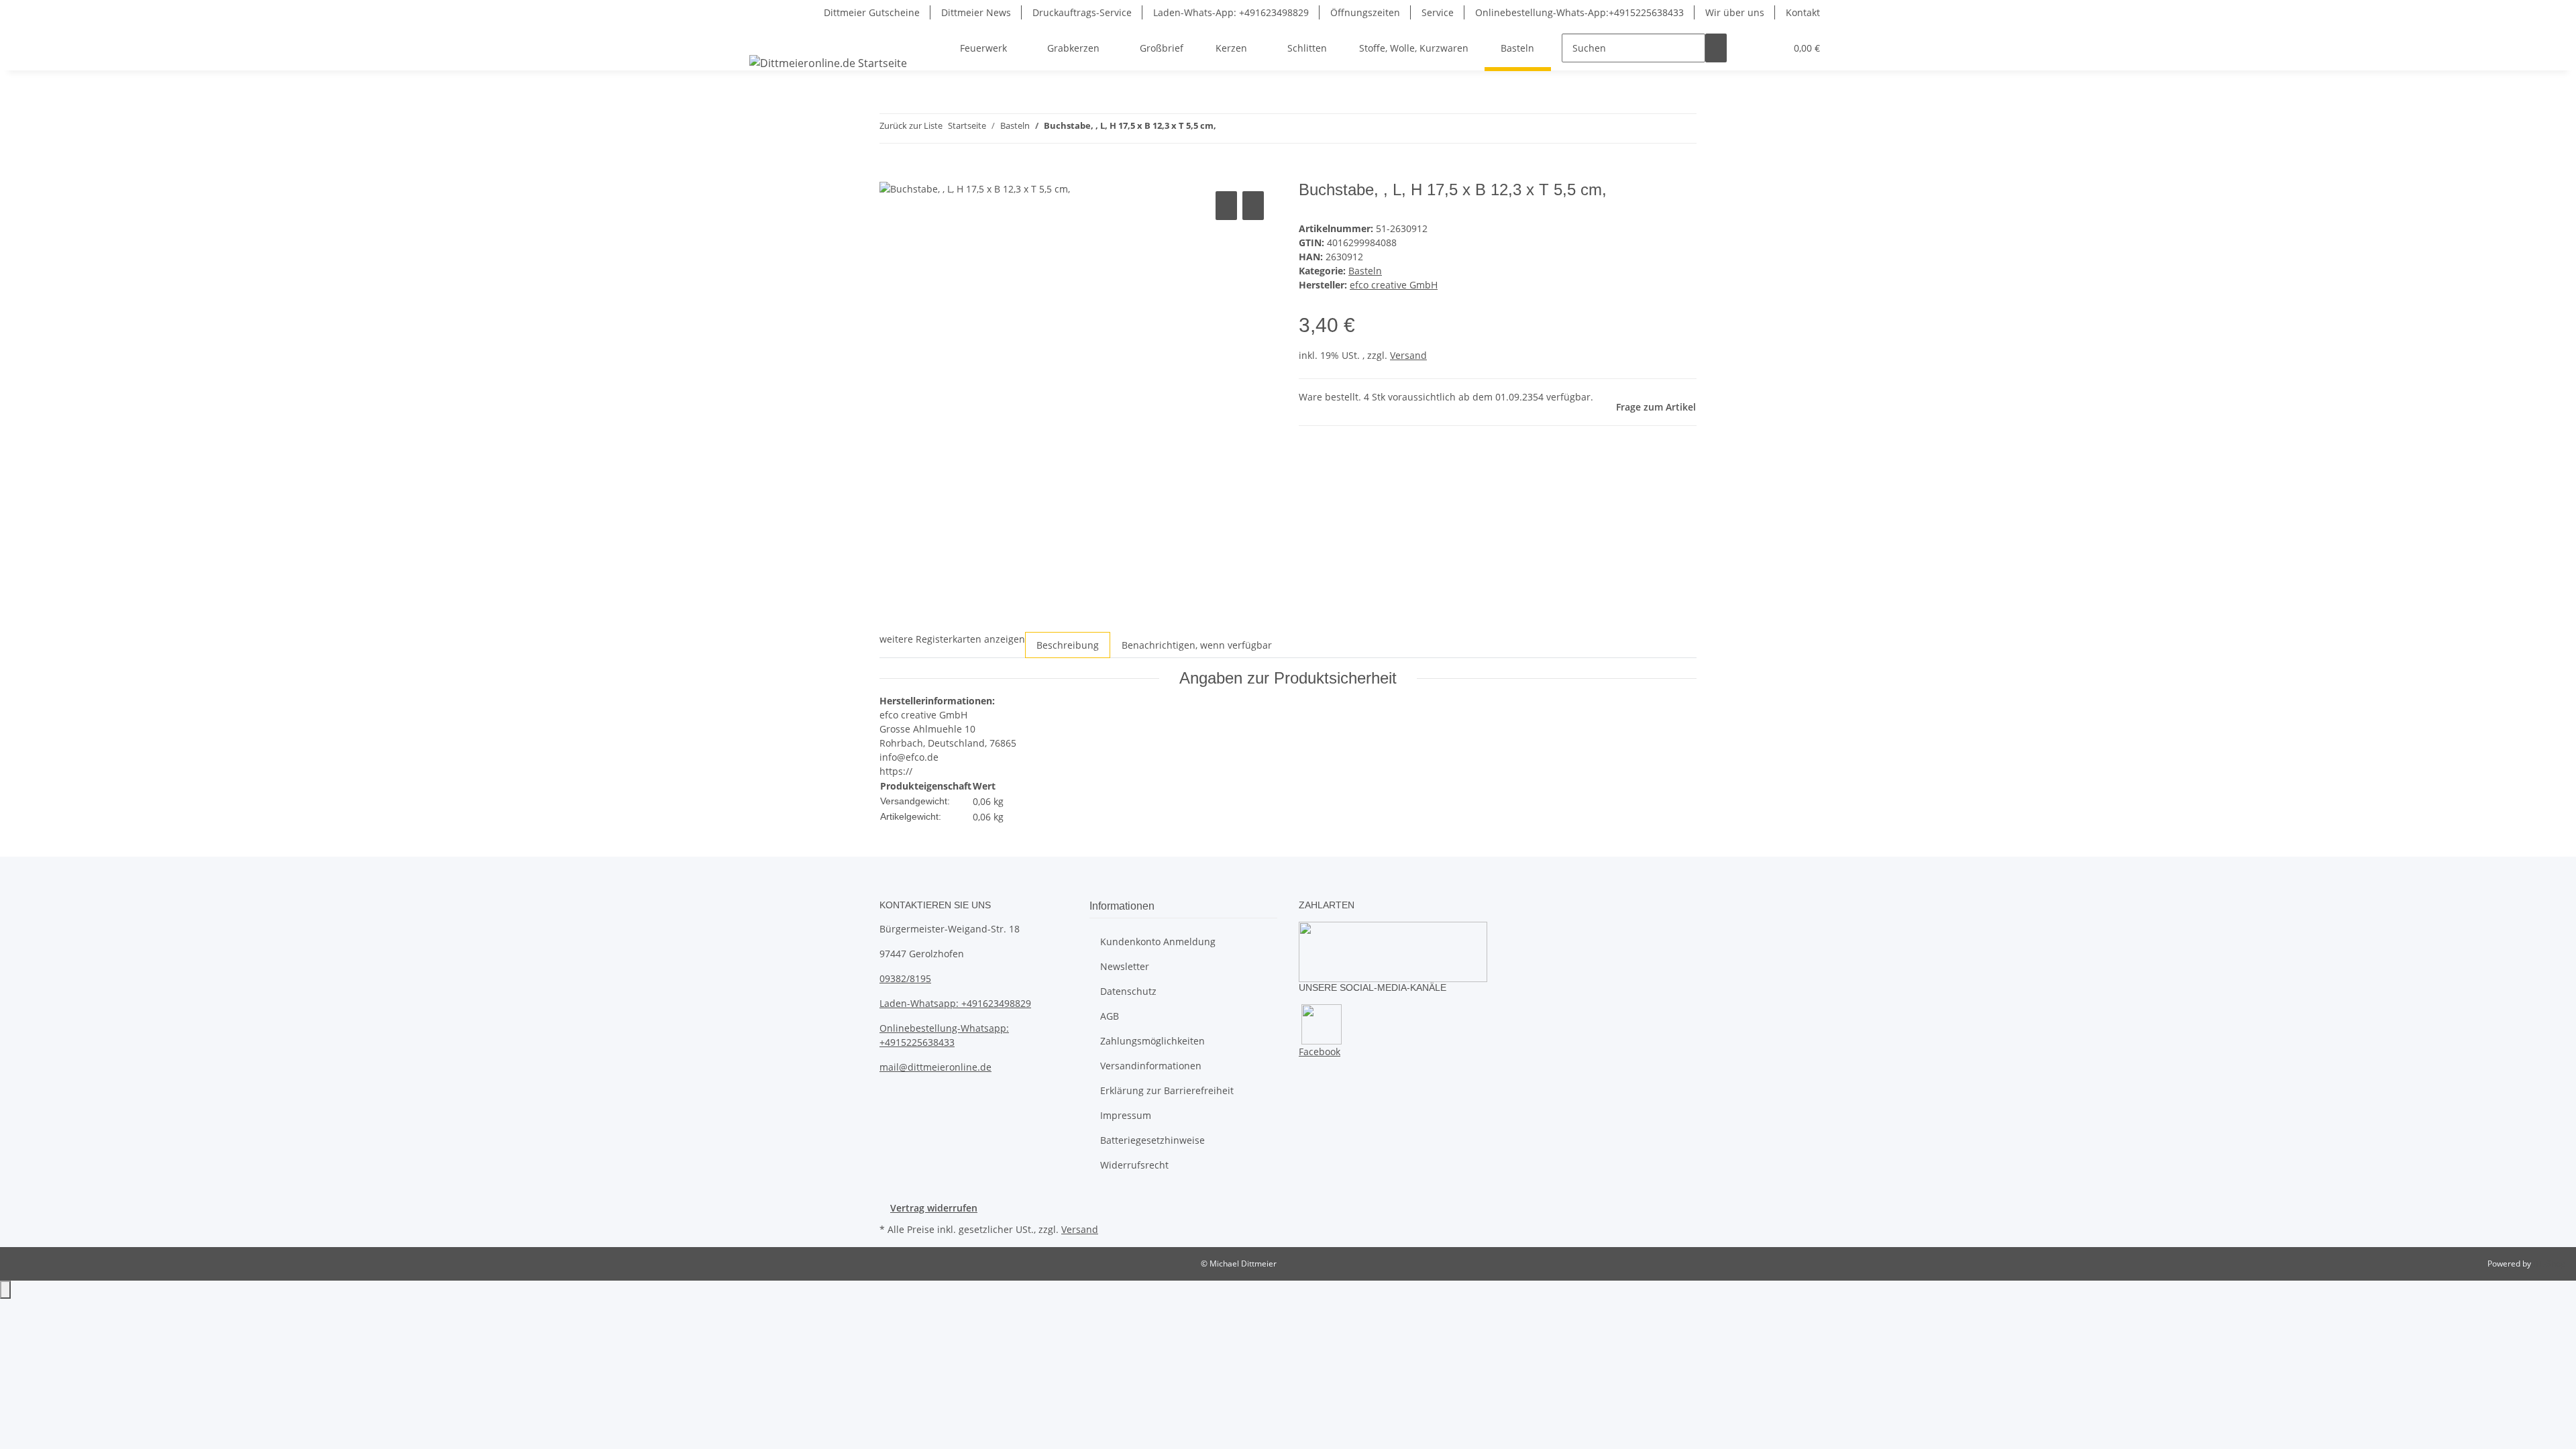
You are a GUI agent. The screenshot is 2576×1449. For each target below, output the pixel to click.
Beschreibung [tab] (1068, 645)
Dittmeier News (976, 12)
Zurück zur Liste (911, 125)
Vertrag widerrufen (934, 1208)
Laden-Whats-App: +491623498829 (1231, 12)
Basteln (1365, 271)
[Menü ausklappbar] (762, 36)
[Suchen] (1716, 48)
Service (1438, 12)
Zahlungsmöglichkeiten (1152, 1041)
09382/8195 (905, 978)
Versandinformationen (1151, 1066)
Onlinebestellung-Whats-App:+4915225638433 (1579, 12)
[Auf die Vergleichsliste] (1226, 206)
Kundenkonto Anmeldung (1158, 942)
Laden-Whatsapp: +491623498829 (955, 1003)
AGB (1110, 1016)
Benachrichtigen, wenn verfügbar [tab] (1197, 645)
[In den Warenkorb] (890, 173)
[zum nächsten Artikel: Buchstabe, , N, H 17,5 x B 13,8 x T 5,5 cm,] (1251, 128)
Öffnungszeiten (1365, 12)
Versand (1408, 355)
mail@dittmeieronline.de (935, 1067)
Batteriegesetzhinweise (1152, 1140)
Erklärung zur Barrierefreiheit (1167, 1090)
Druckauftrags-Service (1082, 12)
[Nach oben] (5, 1290)
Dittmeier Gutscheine (872, 12)
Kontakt (1803, 12)
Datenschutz (1128, 991)
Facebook (1320, 1052)
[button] (1748, 48)
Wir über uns (1735, 12)
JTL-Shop (2549, 1264)
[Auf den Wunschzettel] (1253, 206)
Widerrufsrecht (1134, 1165)
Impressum (1126, 1115)
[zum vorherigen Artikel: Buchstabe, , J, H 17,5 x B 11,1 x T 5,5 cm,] (1227, 128)
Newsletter (1125, 966)
